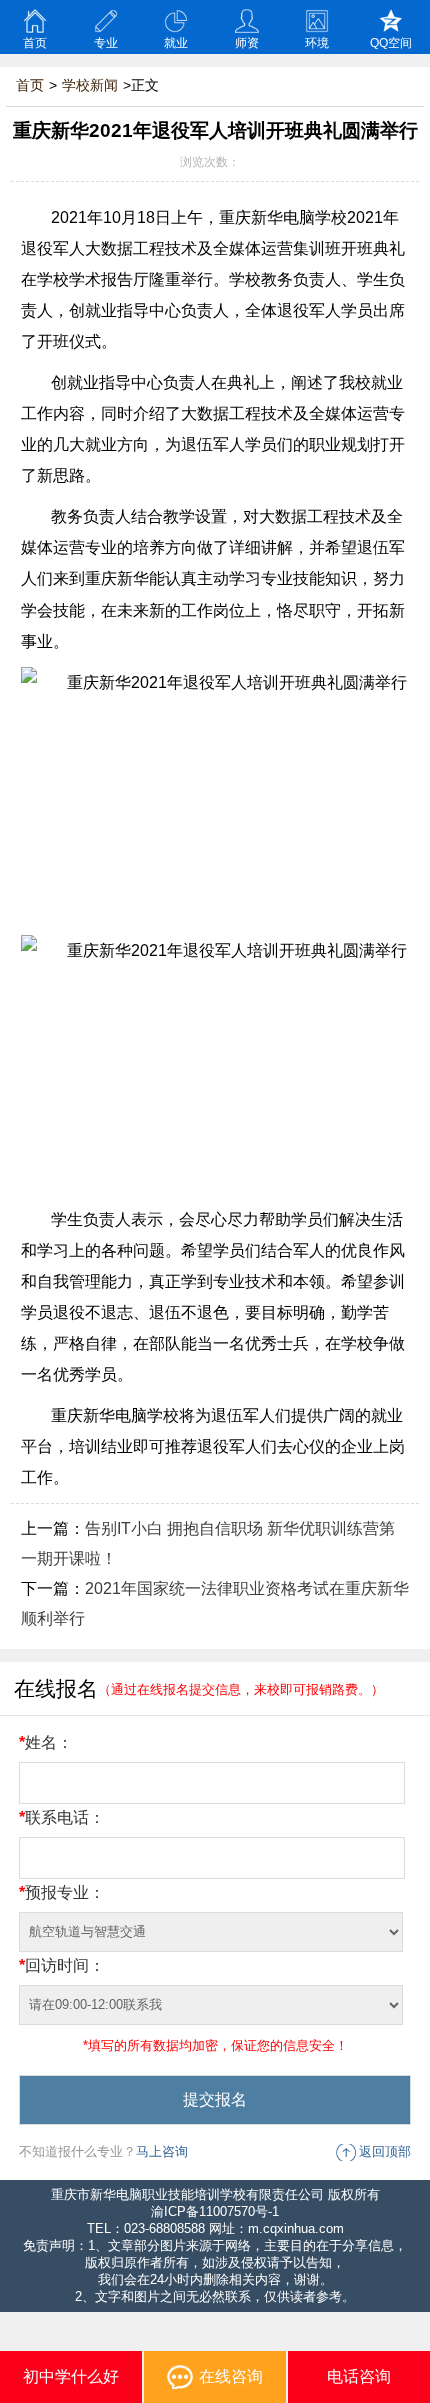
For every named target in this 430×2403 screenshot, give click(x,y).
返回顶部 (385, 2151)
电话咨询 (359, 2376)
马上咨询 (162, 2151)
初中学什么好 (71, 2376)
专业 (106, 43)
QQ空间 (391, 43)
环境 (317, 43)
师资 (247, 43)
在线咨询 (231, 2376)
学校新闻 (90, 85)
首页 (35, 43)
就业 (176, 43)
